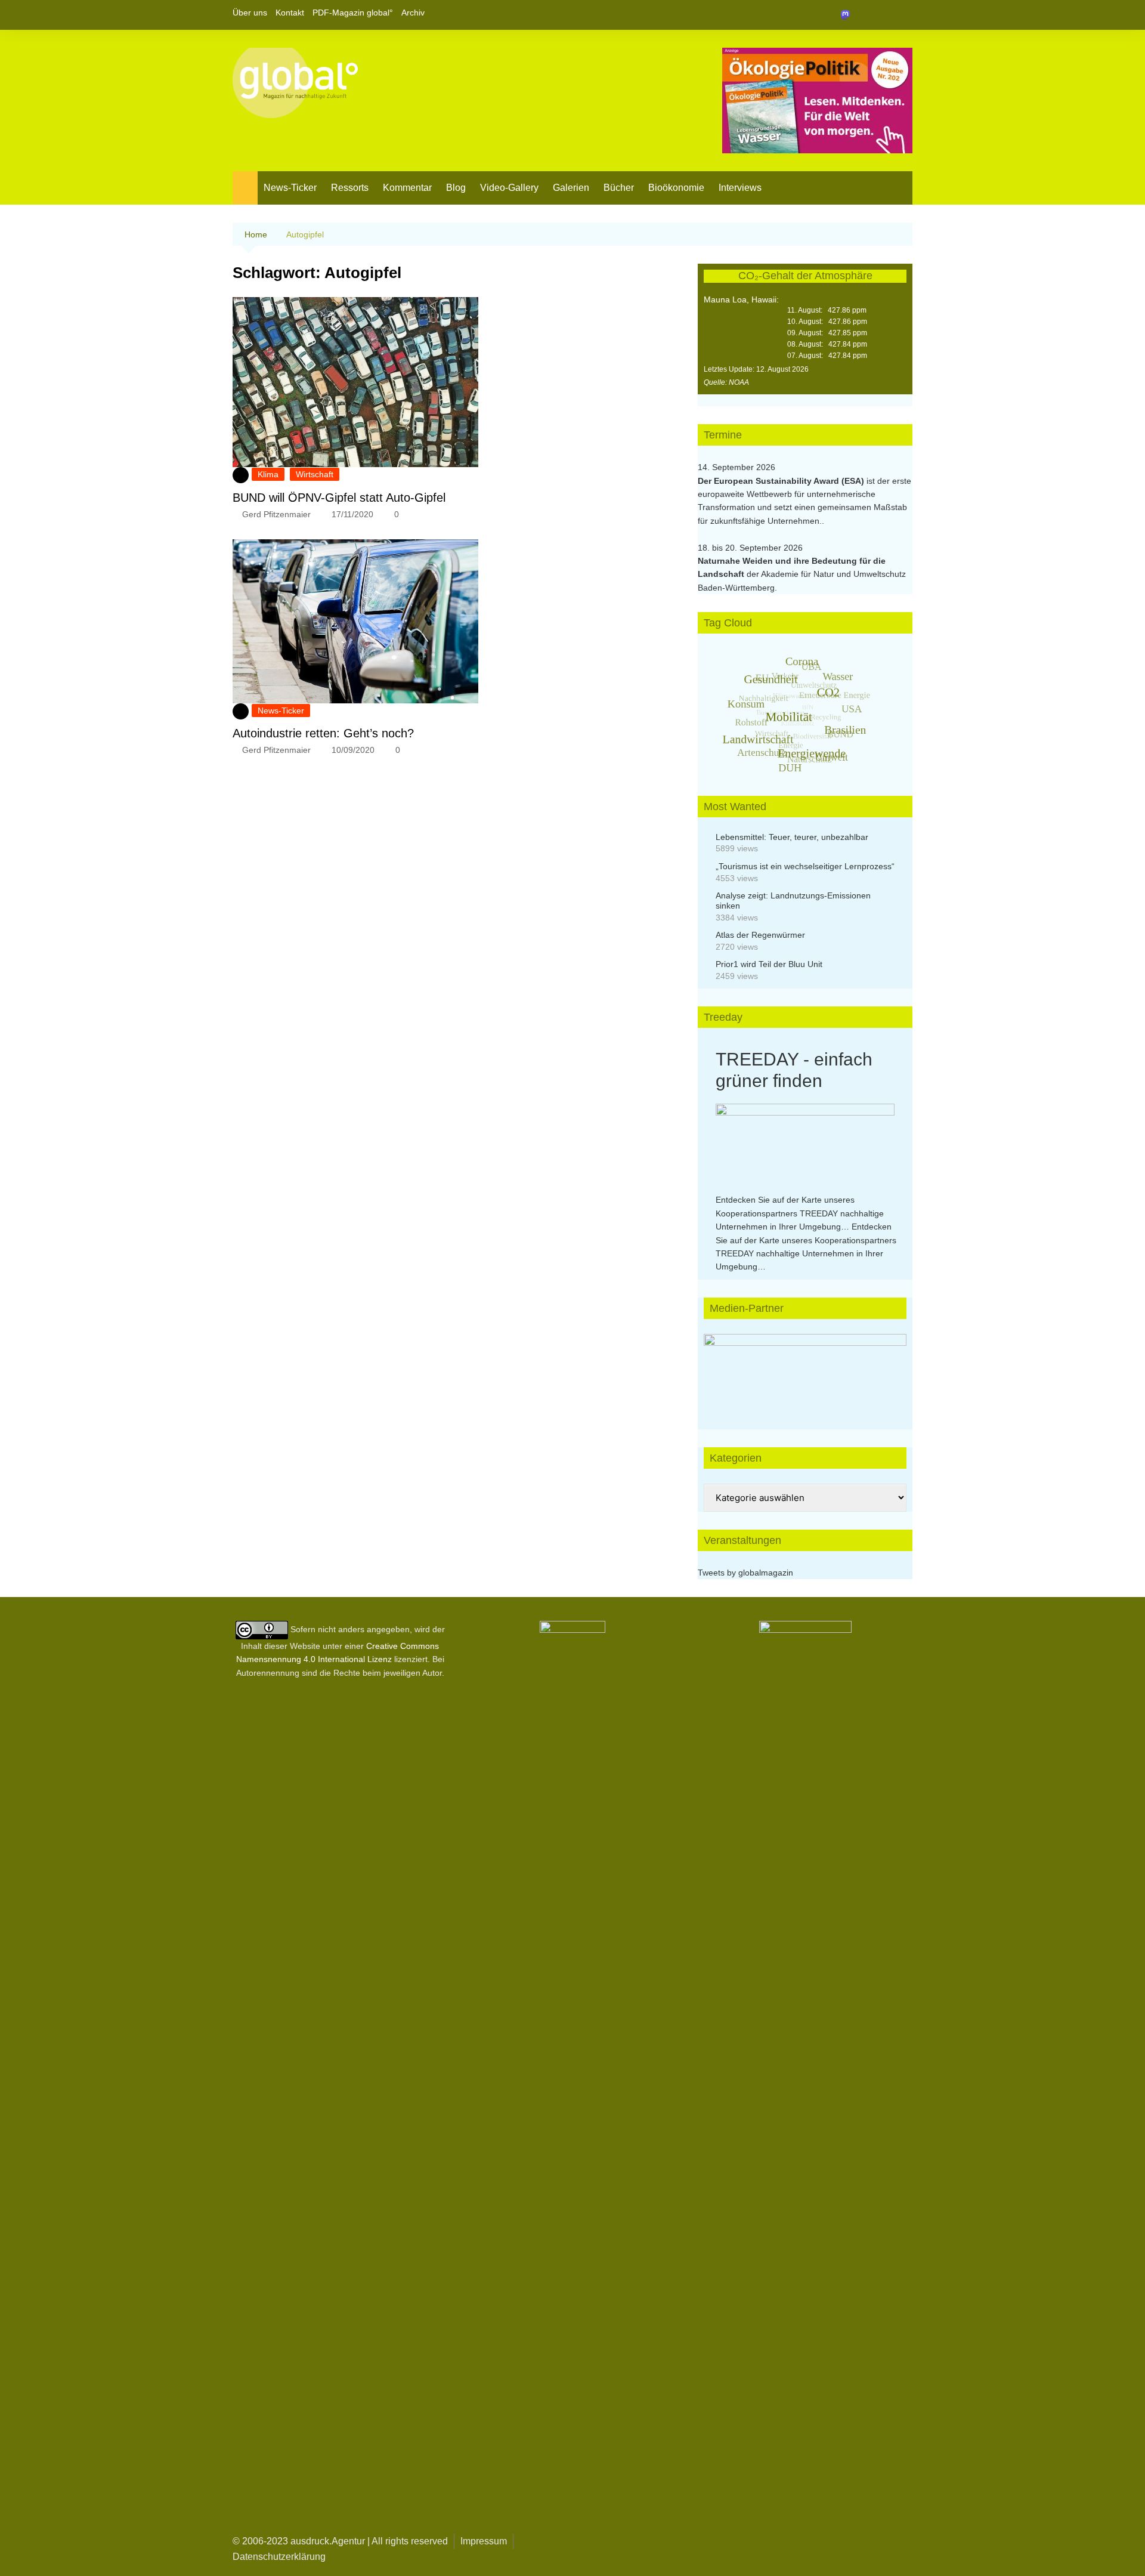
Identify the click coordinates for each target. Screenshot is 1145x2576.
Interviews (740, 188)
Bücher (619, 188)
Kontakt (290, 13)
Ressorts (350, 188)
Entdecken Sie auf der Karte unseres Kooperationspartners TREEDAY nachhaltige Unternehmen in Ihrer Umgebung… (800, 1213)
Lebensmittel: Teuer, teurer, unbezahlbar (792, 837)
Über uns (250, 13)
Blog (456, 188)
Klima (268, 474)
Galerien (571, 188)
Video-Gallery (509, 188)
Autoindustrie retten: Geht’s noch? (323, 733)
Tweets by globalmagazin (745, 1573)
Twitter (883, 15)
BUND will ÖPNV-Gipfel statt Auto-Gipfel (339, 498)
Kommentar (407, 188)
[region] (805, 1370)
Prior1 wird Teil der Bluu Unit (769, 964)
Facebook (863, 15)
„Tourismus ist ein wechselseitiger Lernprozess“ (805, 866)
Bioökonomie (676, 188)
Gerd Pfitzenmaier (276, 514)
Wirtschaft (315, 474)
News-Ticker (290, 188)
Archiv (413, 13)
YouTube (903, 15)
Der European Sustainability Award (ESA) (782, 481)
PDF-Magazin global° (353, 13)
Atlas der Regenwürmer (760, 935)
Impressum (484, 2541)
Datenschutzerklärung (279, 2557)
